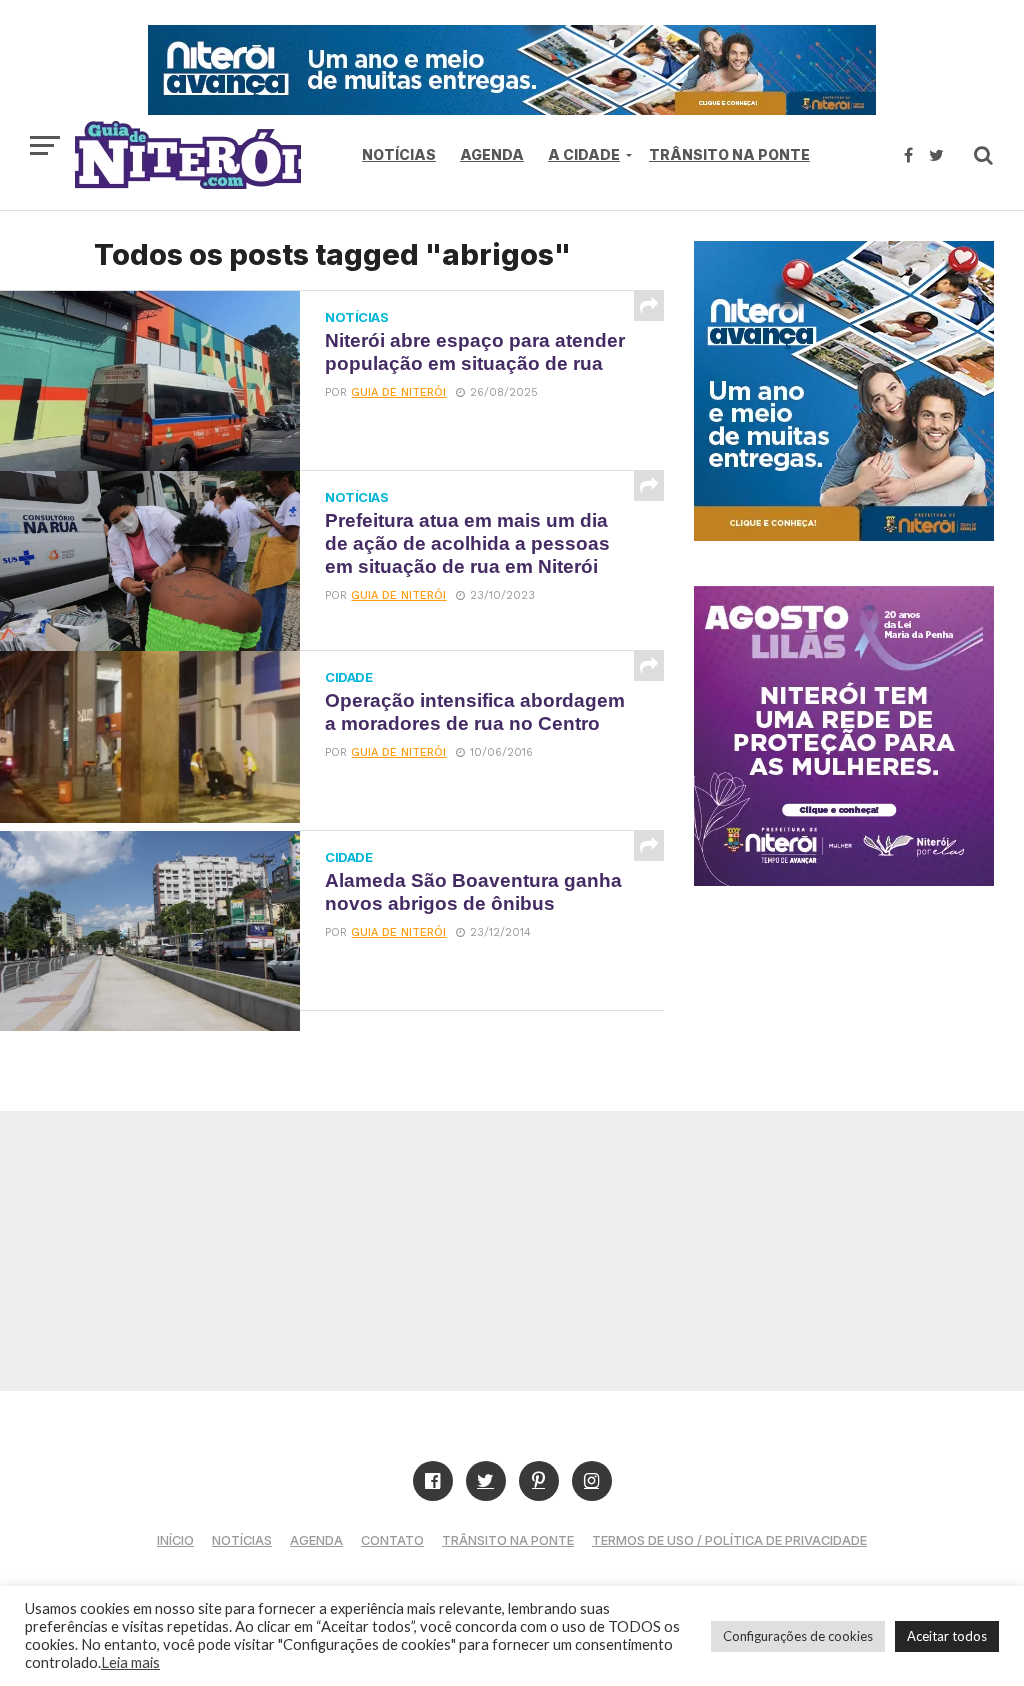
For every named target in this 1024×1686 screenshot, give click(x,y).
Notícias (399, 154)
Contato (392, 1540)
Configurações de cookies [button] (798, 1636)
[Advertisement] (512, 1251)
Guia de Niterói (398, 392)
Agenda (492, 154)
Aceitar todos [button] (947, 1636)
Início (175, 1540)
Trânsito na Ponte (729, 154)
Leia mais (130, 1662)
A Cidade (584, 154)
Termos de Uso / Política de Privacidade (729, 1540)
